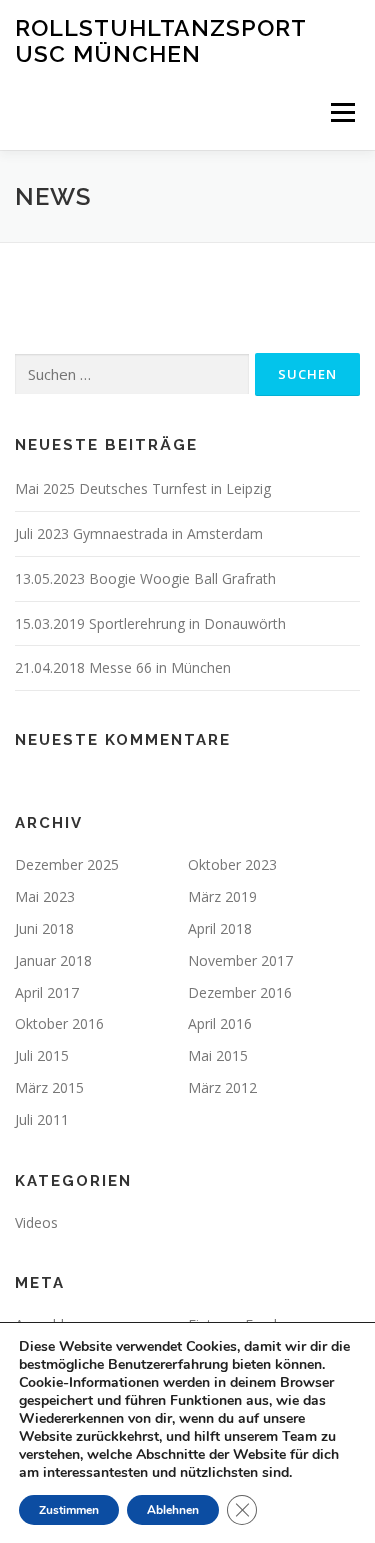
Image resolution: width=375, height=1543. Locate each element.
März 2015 (49, 1087)
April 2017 (47, 992)
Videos (36, 1222)
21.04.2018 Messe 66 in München (123, 667)
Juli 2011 (42, 1119)
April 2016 (220, 1023)
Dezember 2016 (240, 992)
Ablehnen (173, 1510)
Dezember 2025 (67, 864)
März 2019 (222, 896)
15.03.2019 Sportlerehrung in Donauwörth (150, 623)
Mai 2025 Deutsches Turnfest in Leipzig (143, 488)
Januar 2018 (53, 960)
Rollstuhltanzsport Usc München (160, 40)
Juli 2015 (42, 1055)
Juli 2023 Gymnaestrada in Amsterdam (139, 533)
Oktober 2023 (232, 864)
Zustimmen (69, 1510)
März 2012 (222, 1087)
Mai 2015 (218, 1055)
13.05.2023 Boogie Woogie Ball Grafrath (145, 578)
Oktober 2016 (59, 1023)
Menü (341, 112)
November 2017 (240, 960)
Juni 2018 (44, 928)
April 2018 (220, 928)
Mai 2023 (45, 896)
